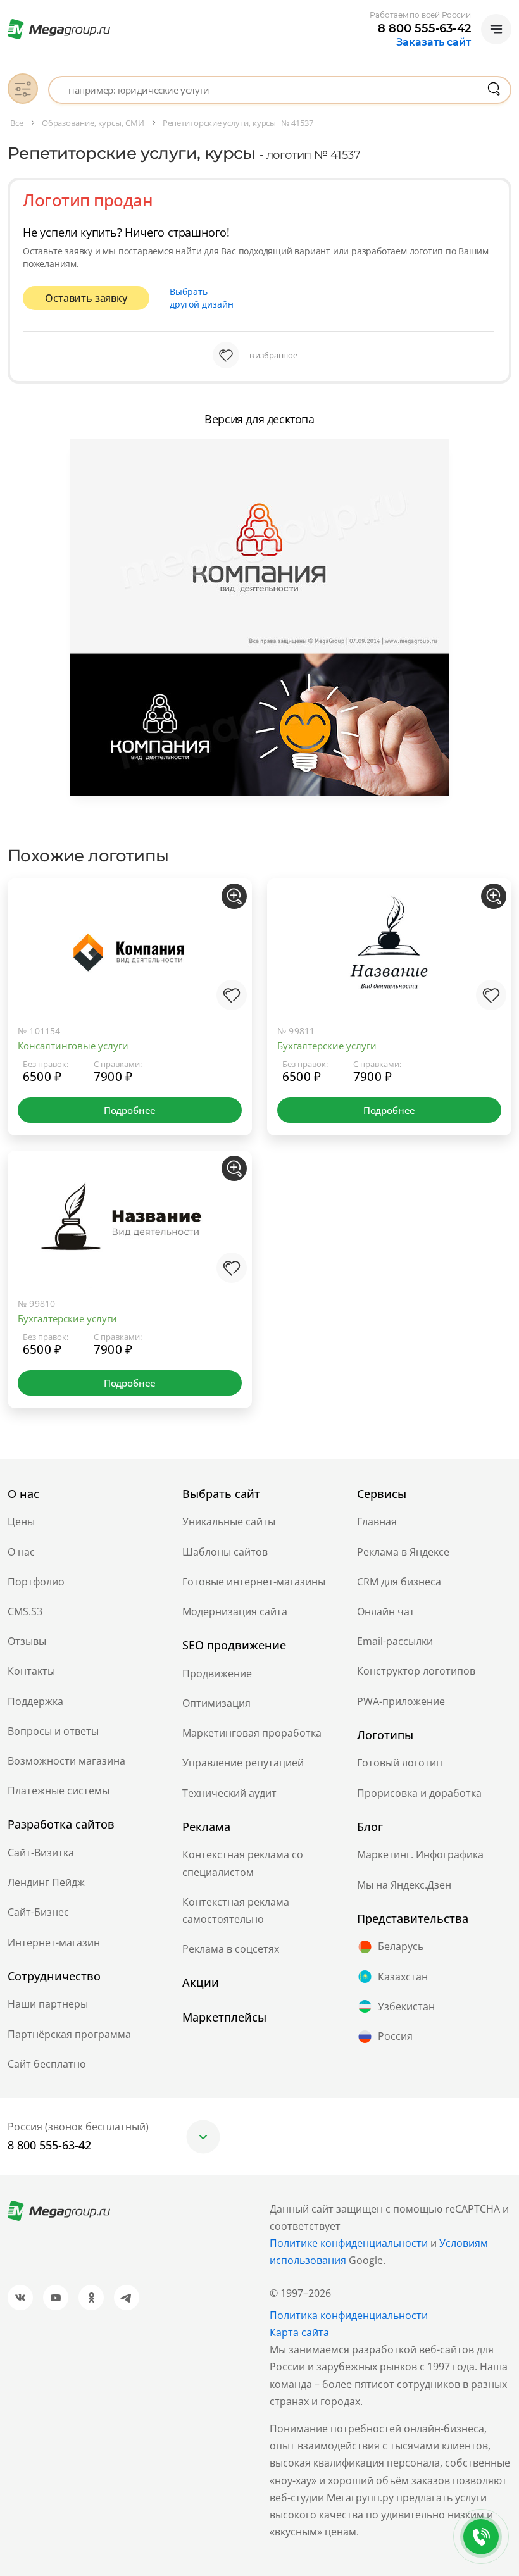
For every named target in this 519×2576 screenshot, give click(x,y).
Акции (201, 1982)
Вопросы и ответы (53, 1731)
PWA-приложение (401, 1701)
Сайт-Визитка (41, 1853)
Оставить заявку (86, 298)
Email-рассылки (395, 1641)
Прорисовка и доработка (419, 1793)
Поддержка (35, 1701)
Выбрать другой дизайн (202, 298)
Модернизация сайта (235, 1611)
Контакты (31, 1671)
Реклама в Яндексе (403, 1552)
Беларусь (401, 1946)
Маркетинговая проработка (252, 1733)
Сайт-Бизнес (38, 1912)
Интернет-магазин (54, 1942)
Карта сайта (299, 2332)
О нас (21, 1552)
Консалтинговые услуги (73, 1046)
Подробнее (130, 1110)
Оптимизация (216, 1703)
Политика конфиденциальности (349, 2315)
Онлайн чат (386, 1611)
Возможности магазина (66, 1761)
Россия (395, 2036)
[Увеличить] (234, 896)
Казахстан (403, 1977)
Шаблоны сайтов (225, 1552)
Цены (21, 1522)
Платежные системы (59, 1791)
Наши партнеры (48, 2004)
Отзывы (27, 1641)
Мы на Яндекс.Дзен (404, 1885)
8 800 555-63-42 (424, 28)
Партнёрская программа (69, 2034)
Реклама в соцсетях (231, 1949)
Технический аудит (229, 1793)
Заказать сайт (434, 42)
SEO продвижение (234, 1645)
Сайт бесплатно (47, 2064)
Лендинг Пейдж (46, 1882)
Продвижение (217, 1673)
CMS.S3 (25, 1611)
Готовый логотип (400, 1763)
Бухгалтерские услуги (327, 1046)
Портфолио (36, 1582)
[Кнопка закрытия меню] (509, 10)
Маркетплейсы (224, 2017)
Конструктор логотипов (416, 1671)
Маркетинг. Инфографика (420, 1854)
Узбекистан (406, 2006)
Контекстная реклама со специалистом (243, 1863)
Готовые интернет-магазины (254, 1582)
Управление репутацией (243, 1763)
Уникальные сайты (229, 1522)
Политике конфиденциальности (349, 2243)
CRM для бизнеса (399, 1582)
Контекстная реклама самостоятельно (236, 1910)
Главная (377, 1522)
